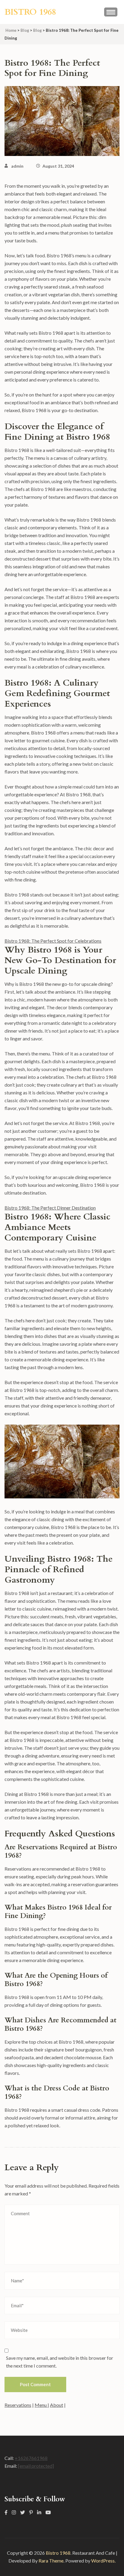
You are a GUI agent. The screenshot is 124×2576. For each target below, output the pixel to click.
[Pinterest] (31, 2512)
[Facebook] (6, 2512)
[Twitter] (23, 2512)
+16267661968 (31, 2458)
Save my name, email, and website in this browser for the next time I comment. (60, 2362)
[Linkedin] (39, 2512)
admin (17, 166)
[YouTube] (48, 2512)
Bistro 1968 (30, 12)
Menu (41, 2405)
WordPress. (103, 2561)
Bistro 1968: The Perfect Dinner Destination (50, 1208)
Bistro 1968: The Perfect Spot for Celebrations (53, 941)
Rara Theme (51, 2561)
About (57, 2405)
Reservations (18, 2405)
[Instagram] (14, 2512)
